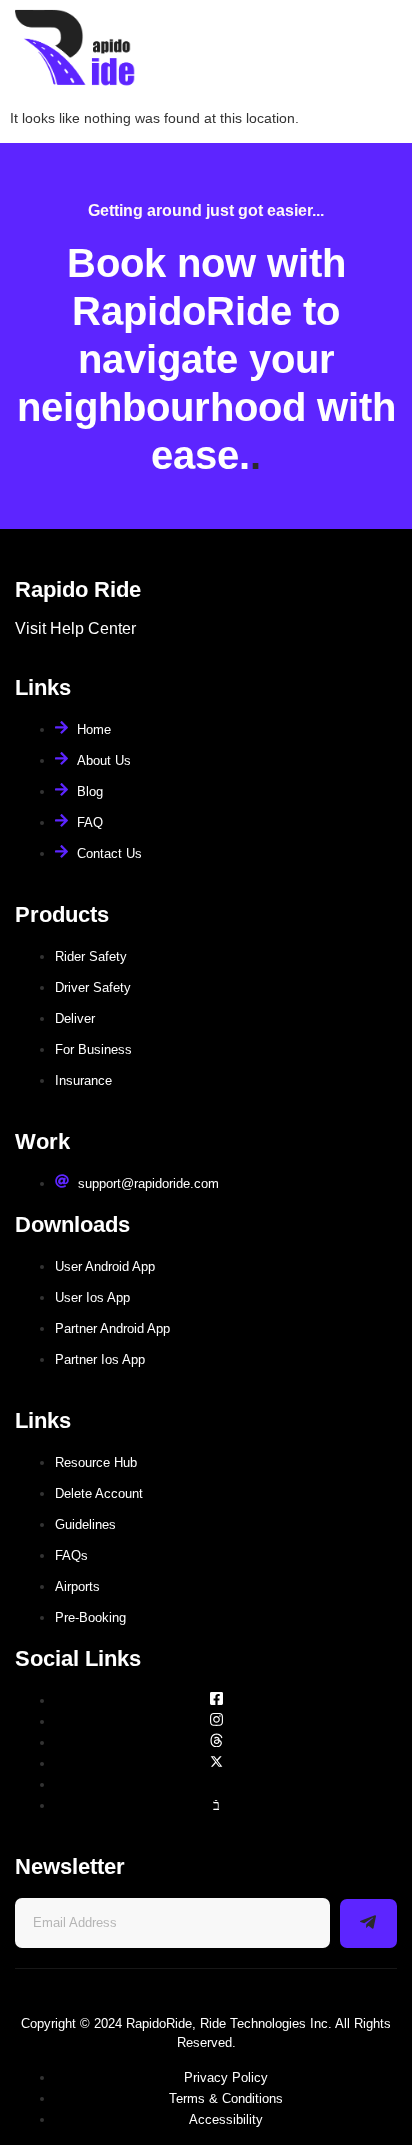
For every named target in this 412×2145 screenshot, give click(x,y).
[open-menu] (380, 49)
